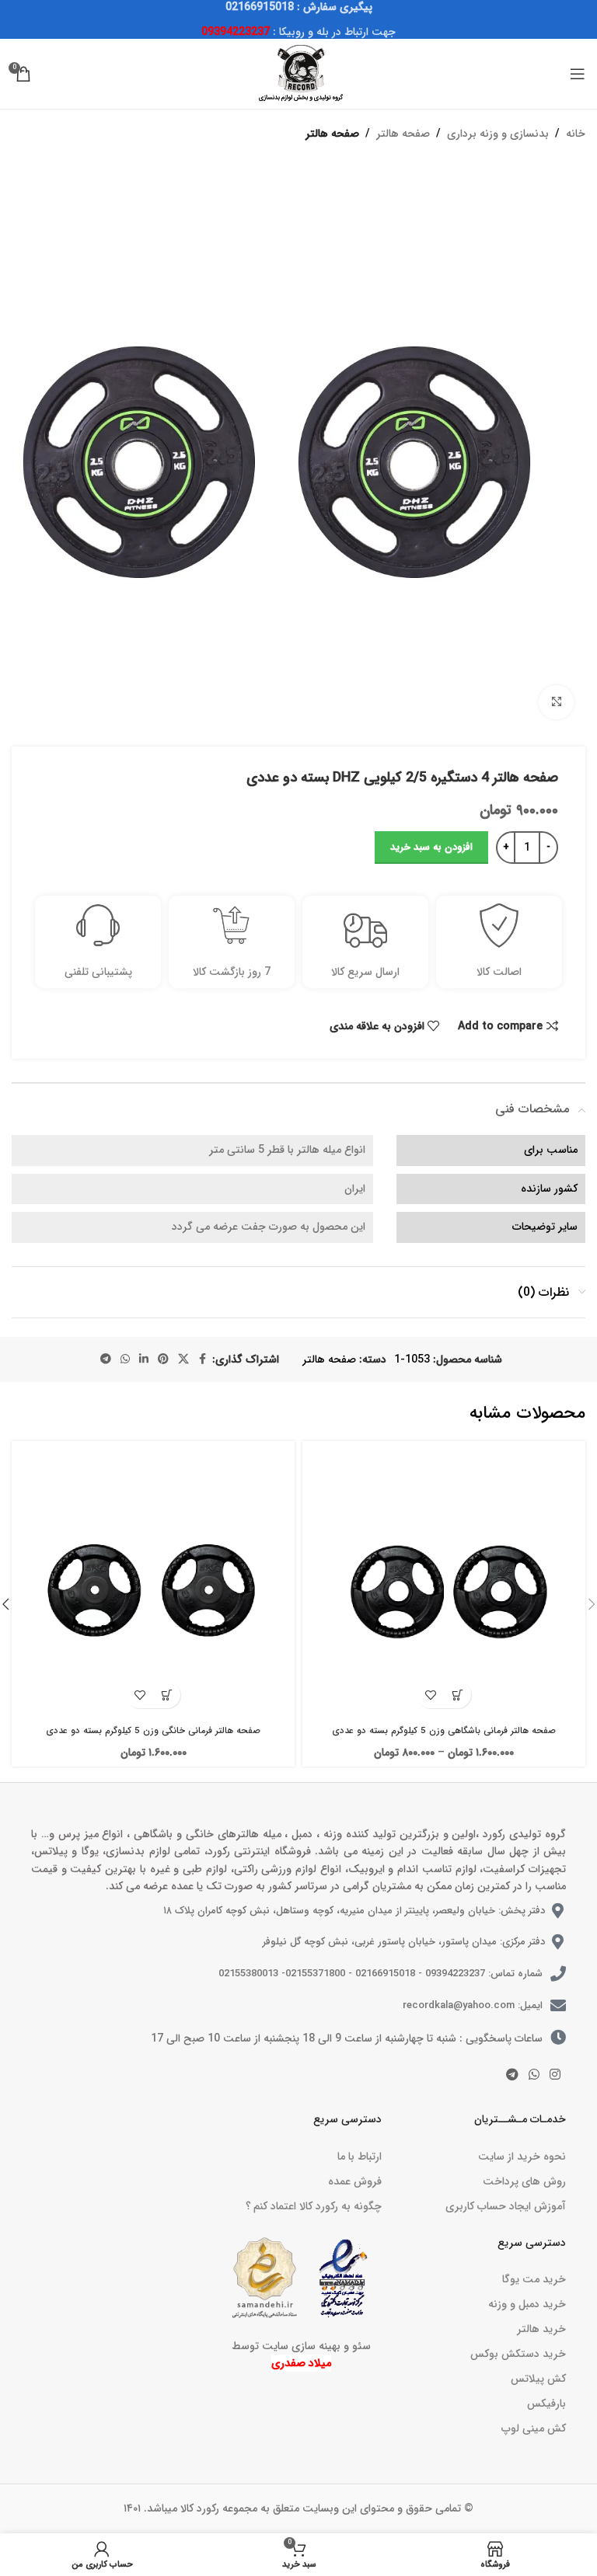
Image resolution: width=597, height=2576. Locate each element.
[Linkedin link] (144, 1359)
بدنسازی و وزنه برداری (498, 134)
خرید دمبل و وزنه (527, 2304)
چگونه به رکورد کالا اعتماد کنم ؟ (314, 2206)
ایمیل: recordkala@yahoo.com (473, 2005)
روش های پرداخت (524, 2181)
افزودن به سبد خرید (431, 847)
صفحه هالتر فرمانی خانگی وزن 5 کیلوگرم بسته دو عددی (153, 1731)
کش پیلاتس (538, 2379)
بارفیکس (546, 2404)
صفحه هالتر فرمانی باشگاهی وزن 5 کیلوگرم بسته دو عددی (444, 1731)
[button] (167, 1695)
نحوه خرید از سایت (522, 2157)
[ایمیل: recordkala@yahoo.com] (558, 2006)
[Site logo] (298, 73)
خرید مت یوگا (534, 2279)
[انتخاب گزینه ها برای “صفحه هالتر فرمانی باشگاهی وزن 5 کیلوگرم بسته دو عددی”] (457, 1695)
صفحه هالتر (403, 134)
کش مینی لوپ (534, 2428)
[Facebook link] (203, 1359)
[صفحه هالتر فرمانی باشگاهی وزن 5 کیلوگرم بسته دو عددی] (444, 1582)
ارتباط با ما (360, 2157)
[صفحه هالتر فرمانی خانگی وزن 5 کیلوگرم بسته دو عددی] (153, 1582)
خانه (576, 134)
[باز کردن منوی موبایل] (578, 74)
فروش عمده (355, 2181)
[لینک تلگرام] (106, 1359)
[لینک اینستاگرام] (555, 2075)
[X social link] (183, 1359)
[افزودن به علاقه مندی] (430, 1695)
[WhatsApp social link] (125, 1359)
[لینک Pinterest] (163, 1359)
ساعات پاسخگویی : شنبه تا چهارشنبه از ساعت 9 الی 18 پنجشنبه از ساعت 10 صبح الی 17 (347, 2038)
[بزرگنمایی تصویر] (556, 703)
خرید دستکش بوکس (518, 2354)
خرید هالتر (541, 2329)
